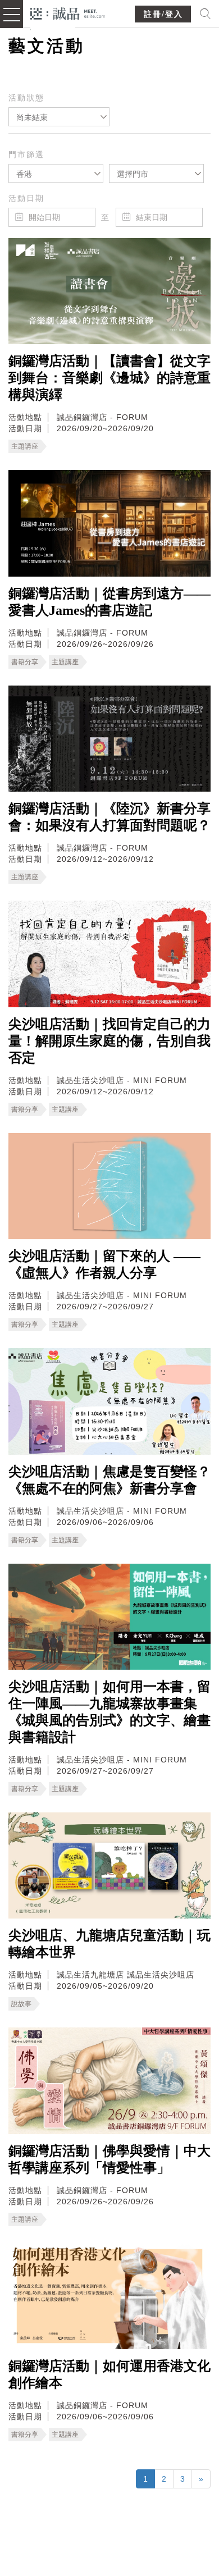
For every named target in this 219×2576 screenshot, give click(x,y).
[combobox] (59, 117)
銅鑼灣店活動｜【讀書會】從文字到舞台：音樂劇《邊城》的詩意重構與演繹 (109, 378)
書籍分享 (25, 662)
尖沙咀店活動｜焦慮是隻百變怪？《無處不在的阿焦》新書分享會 (109, 1480)
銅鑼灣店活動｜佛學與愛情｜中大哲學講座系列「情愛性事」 (109, 2159)
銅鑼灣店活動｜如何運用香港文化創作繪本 (109, 2374)
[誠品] (68, 13)
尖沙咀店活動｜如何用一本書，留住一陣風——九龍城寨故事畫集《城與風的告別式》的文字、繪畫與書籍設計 (109, 1712)
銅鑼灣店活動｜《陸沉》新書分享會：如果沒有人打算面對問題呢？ (109, 817)
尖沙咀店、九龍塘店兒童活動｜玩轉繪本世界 (109, 1944)
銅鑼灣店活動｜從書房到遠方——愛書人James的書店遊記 (109, 602)
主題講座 (25, 446)
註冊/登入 (163, 14)
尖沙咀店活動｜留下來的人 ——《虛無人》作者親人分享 (104, 1264)
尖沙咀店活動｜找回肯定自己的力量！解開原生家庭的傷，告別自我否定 (109, 1041)
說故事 (21, 2004)
